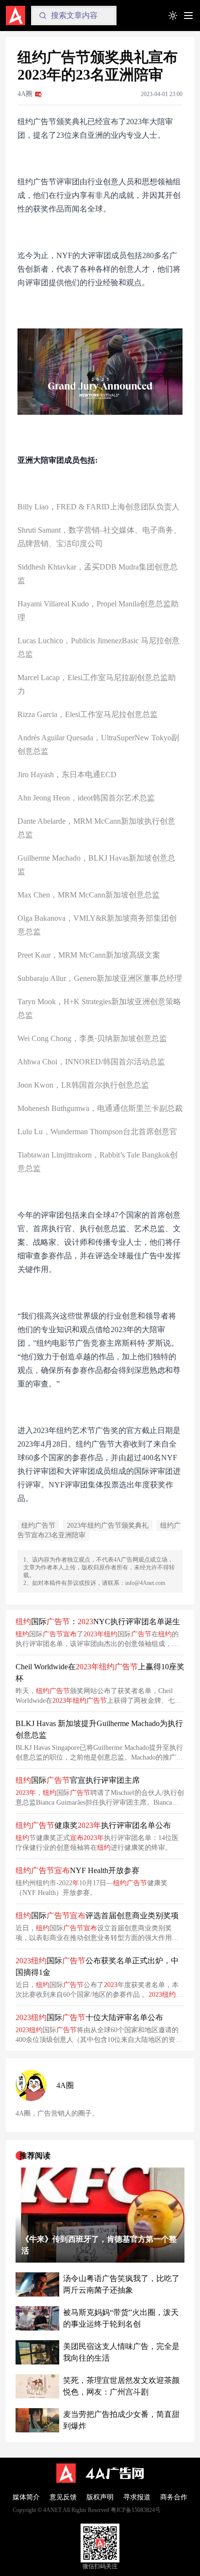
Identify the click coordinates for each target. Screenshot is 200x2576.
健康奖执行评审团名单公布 (93, 1825)
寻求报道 (137, 2497)
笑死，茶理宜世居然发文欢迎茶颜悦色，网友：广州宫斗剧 (121, 2386)
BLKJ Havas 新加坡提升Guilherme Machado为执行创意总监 (99, 1729)
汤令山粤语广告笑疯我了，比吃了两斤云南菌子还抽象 (121, 2284)
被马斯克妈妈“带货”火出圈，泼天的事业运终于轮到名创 (121, 2318)
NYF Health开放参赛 (77, 1870)
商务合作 (174, 2497)
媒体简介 (26, 2497)
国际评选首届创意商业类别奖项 (97, 1916)
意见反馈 (63, 2497)
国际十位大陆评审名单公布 (89, 2017)
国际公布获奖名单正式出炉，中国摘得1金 (97, 1966)
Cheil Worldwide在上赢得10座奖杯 (100, 1672)
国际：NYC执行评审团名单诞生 (98, 1622)
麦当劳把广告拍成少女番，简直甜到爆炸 (121, 2420)
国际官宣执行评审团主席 (78, 1780)
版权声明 (100, 2497)
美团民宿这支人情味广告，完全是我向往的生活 (121, 2352)
